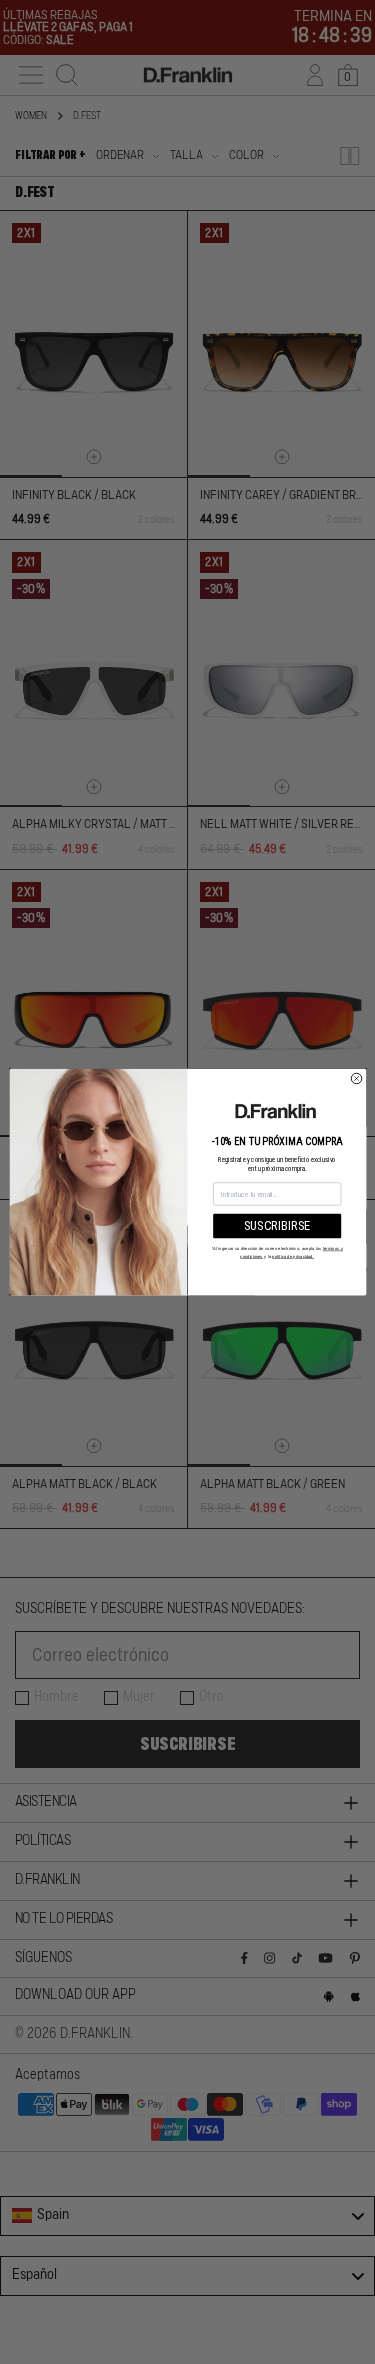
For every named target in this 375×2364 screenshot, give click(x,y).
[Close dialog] (356, 1078)
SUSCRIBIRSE (276, 1225)
